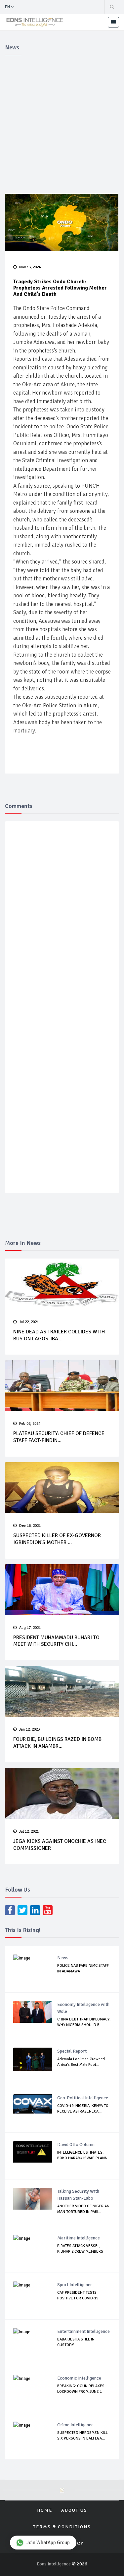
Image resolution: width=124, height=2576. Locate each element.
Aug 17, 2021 (30, 1628)
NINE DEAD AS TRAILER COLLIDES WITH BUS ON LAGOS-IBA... (59, 1335)
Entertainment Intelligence (83, 2331)
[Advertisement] (62, 123)
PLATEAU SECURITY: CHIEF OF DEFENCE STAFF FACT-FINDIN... (59, 1437)
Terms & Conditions (62, 2527)
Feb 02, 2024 (30, 1424)
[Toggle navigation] (113, 22)
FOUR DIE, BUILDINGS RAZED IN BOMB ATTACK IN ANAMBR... (57, 1743)
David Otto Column (76, 2145)
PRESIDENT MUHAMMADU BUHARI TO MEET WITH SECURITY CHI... (56, 1641)
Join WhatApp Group (48, 2543)
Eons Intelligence (54, 2564)
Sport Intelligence (75, 2285)
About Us (74, 2510)
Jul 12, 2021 (29, 1831)
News (63, 1958)
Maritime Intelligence (79, 2238)
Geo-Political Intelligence (83, 2098)
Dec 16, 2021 (30, 1526)
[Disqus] (63, 923)
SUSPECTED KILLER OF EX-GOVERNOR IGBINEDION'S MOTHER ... (57, 1539)
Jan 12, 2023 (29, 1729)
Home (45, 2510)
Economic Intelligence (79, 2378)
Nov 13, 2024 (30, 267)
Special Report (72, 2051)
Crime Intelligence (75, 2425)
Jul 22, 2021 (29, 1322)
